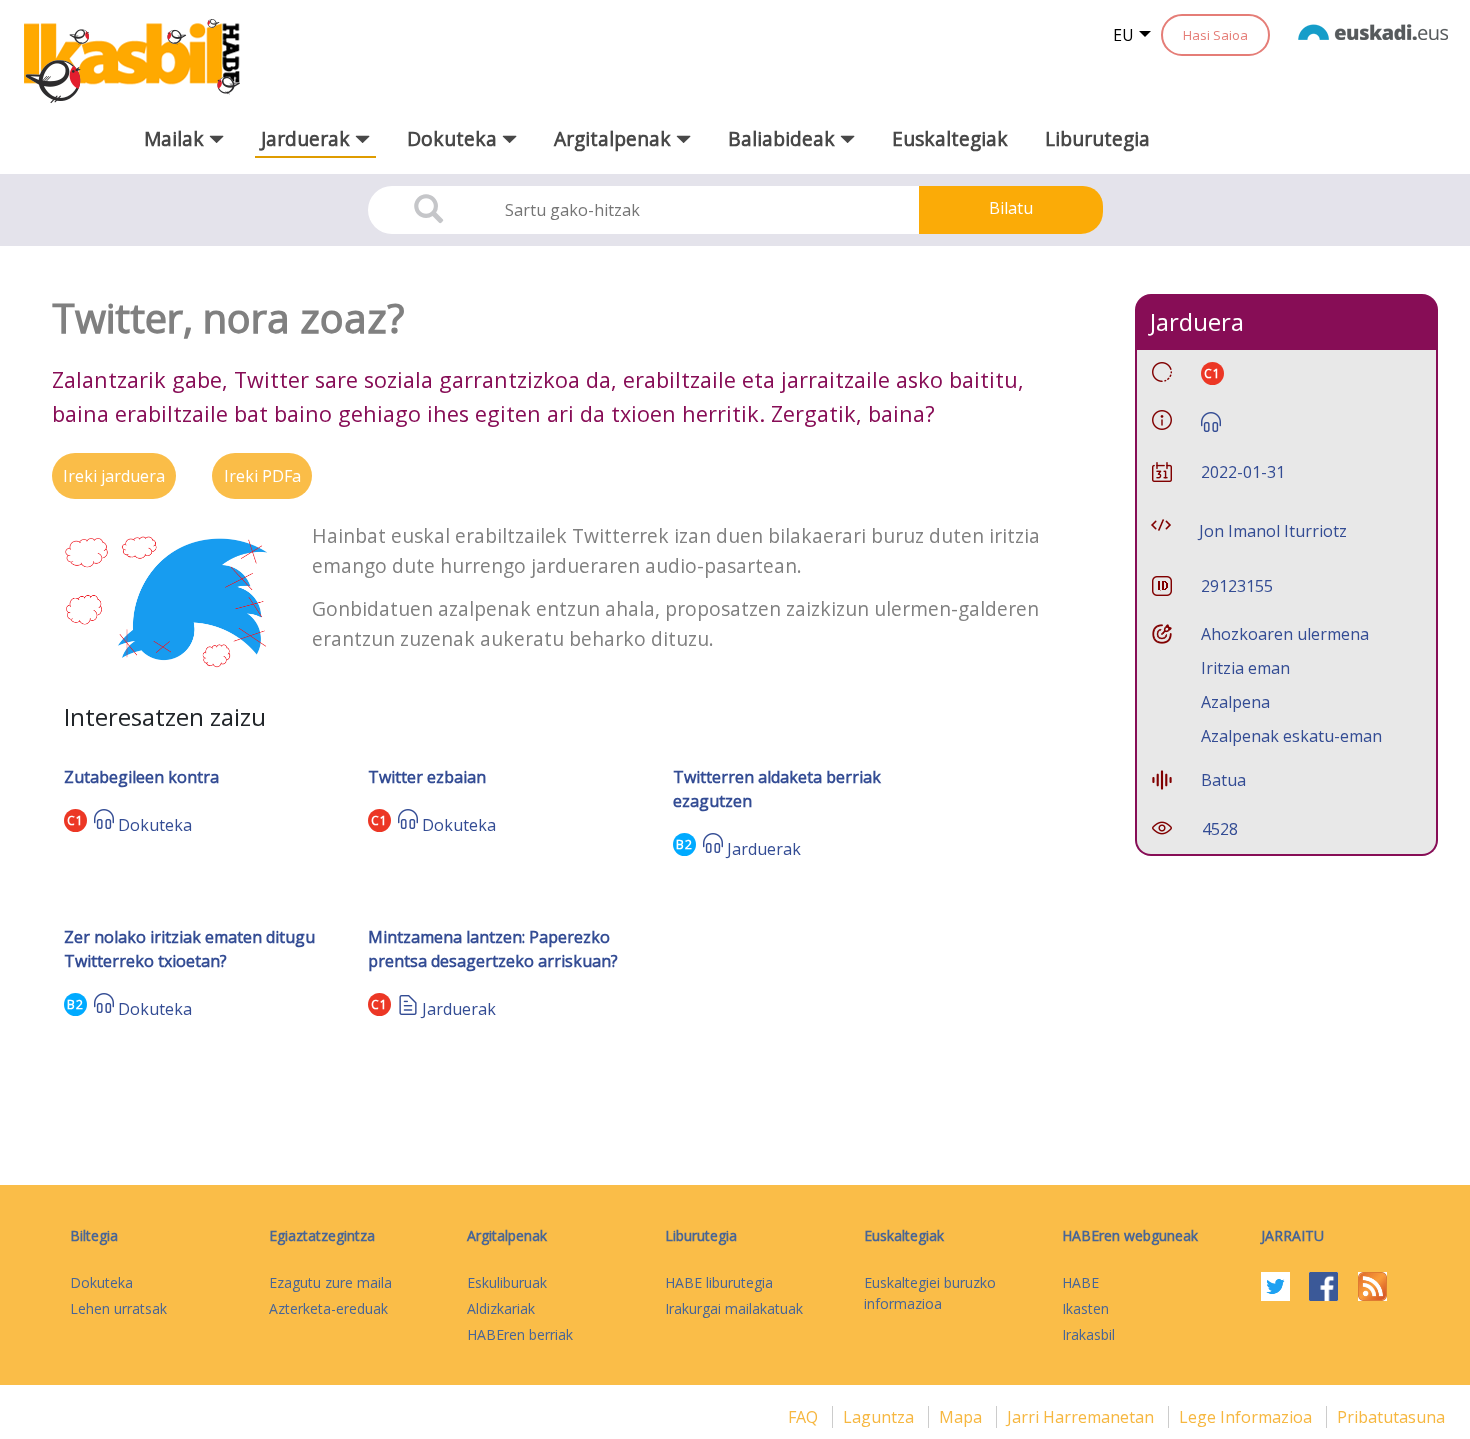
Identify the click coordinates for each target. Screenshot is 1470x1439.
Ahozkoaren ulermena (1285, 634)
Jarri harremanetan (1082, 1417)
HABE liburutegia (719, 1282)
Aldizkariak (501, 1308)
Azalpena (1235, 702)
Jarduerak (764, 849)
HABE (1080, 1282)
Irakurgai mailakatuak (734, 1308)
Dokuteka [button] (454, 138)
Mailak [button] (176, 138)
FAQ (805, 1417)
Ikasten (1085, 1308)
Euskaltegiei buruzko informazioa (930, 1293)
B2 (684, 844)
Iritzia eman (1245, 668)
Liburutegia (1097, 138)
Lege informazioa (1247, 1417)
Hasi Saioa (1215, 35)
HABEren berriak (520, 1334)
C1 (75, 820)
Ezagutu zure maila (330, 1282)
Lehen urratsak (118, 1308)
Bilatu (1011, 208)
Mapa (962, 1417)
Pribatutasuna (1391, 1417)
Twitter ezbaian (427, 777)
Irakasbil (1088, 1334)
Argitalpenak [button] (615, 138)
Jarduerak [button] (308, 138)
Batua (1223, 780)
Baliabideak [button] (784, 138)
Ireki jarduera (114, 476)
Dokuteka (155, 825)
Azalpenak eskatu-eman (1291, 736)
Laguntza (880, 1417)
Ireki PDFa (262, 476)
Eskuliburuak (507, 1282)
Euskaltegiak (950, 138)
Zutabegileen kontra (141, 777)
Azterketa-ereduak (328, 1308)
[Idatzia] (408, 1009)
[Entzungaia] (104, 825)
